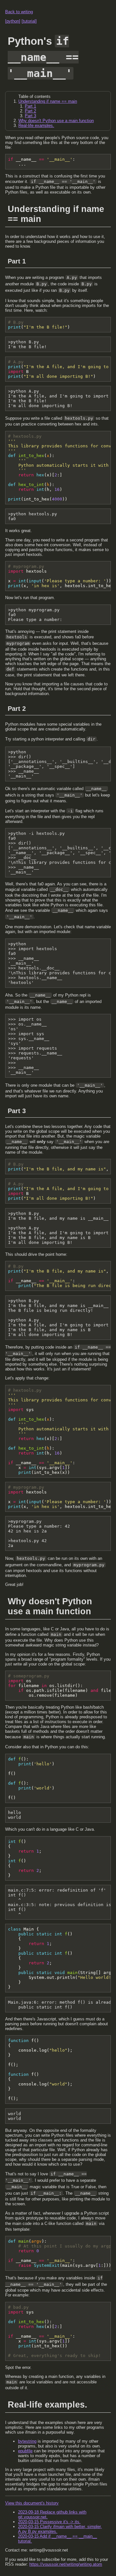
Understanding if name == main (48, 101)
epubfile (25, 2451)
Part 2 (30, 111)
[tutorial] (29, 21)
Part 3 (30, 116)
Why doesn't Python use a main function (56, 121)
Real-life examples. (36, 125)
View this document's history (32, 2503)
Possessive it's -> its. (49, 2522)
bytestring (27, 2441)
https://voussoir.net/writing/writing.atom (66, 2564)
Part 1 (30, 106)
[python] (13, 21)
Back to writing (19, 12)
